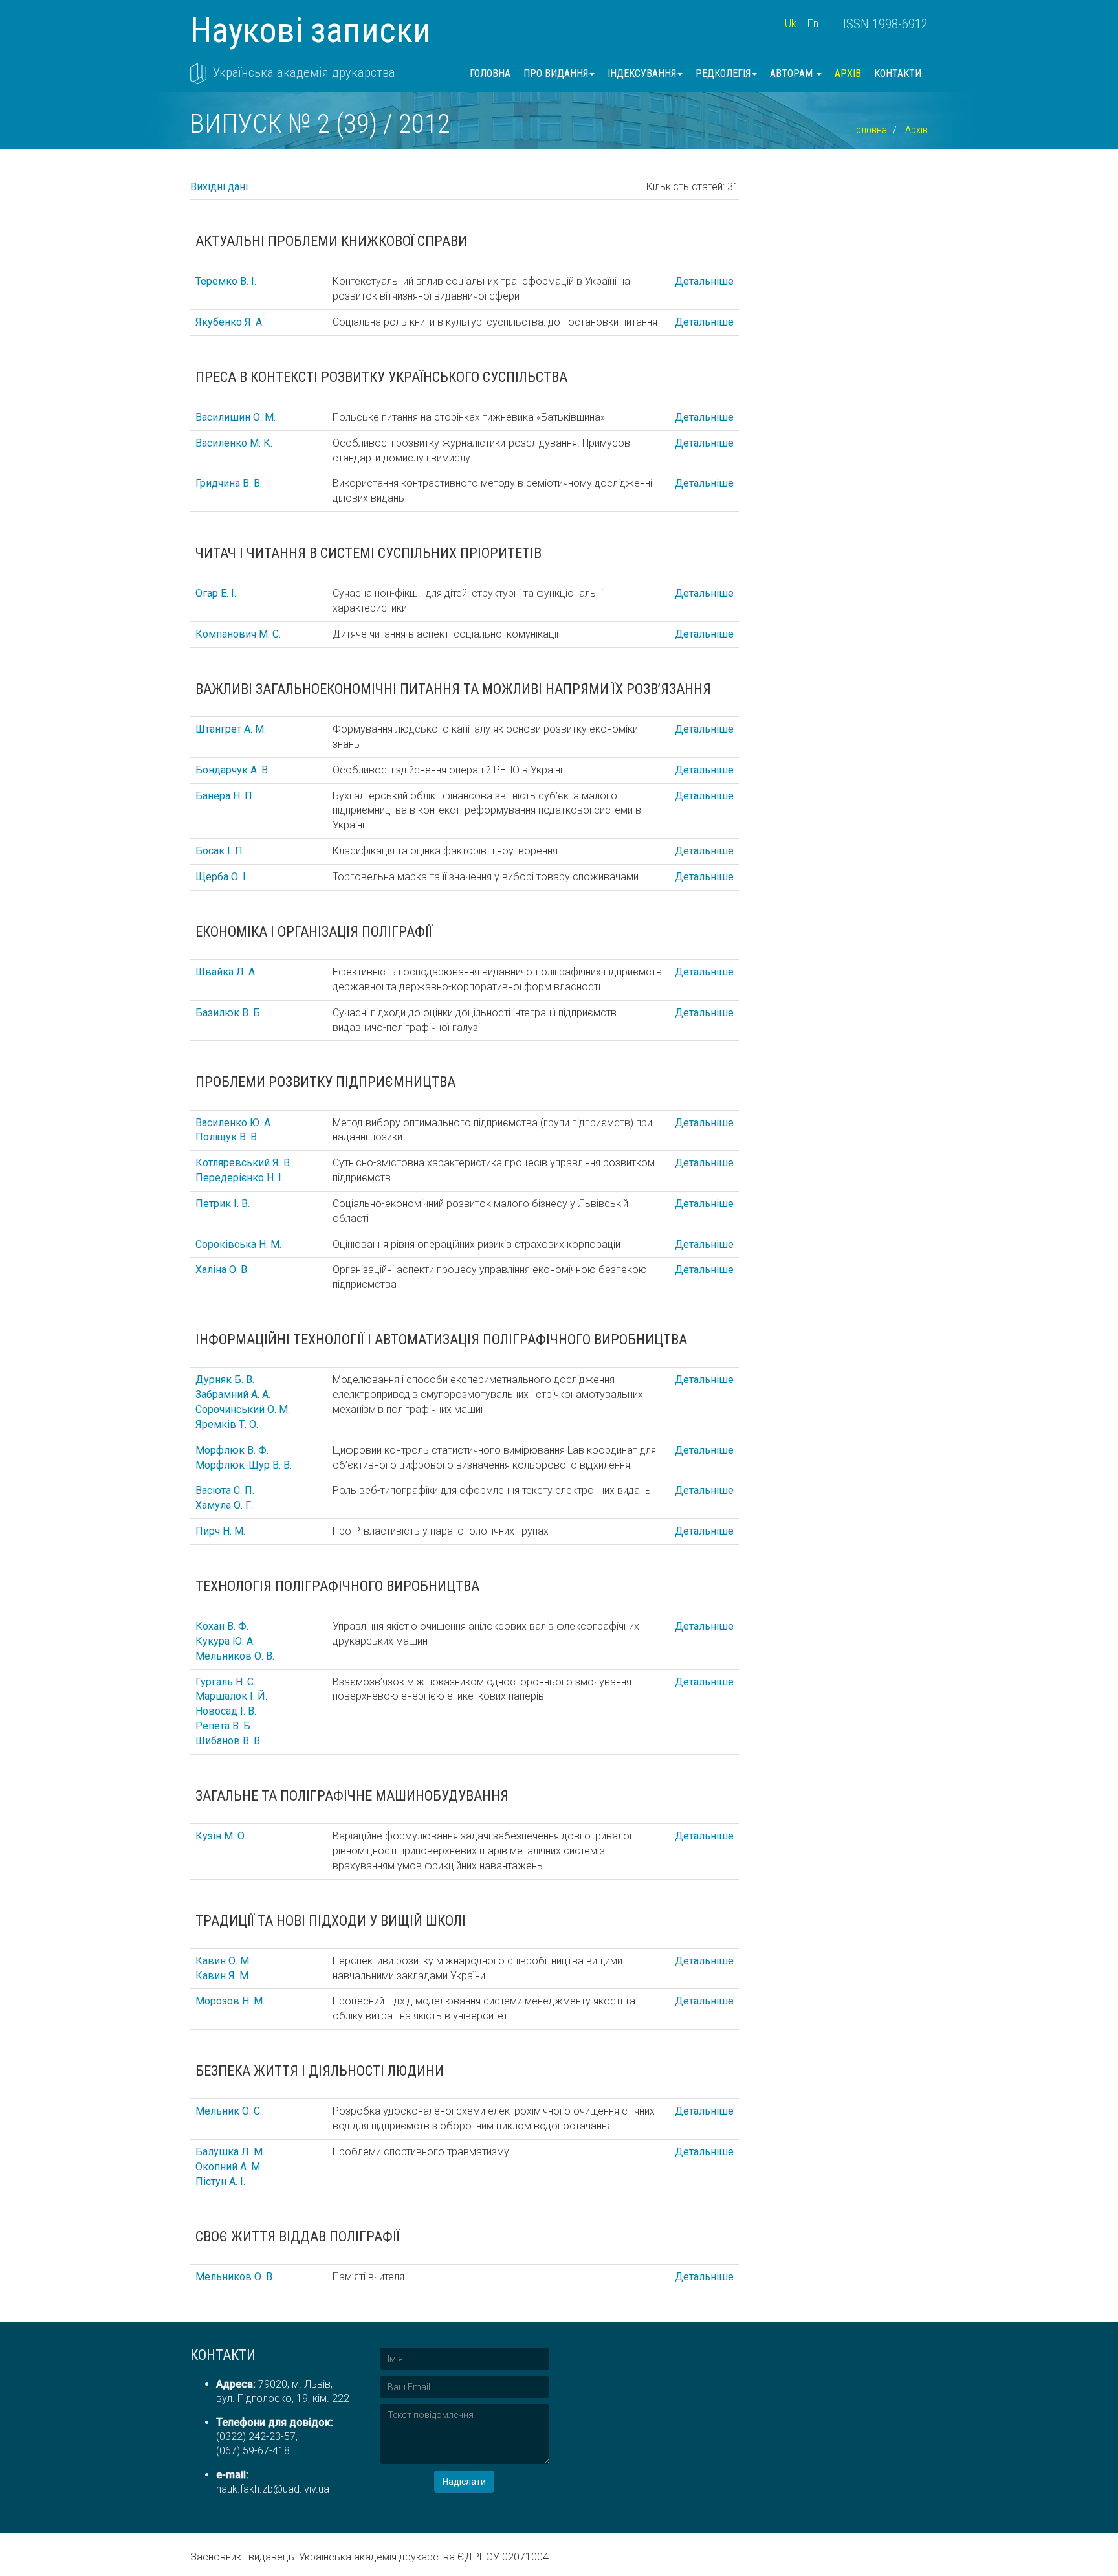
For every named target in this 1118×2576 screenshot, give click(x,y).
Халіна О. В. (222, 1270)
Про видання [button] (556, 73)
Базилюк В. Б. (229, 1013)
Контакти (898, 73)
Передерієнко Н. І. (239, 1178)
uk (791, 24)
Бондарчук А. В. (233, 770)
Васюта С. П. (225, 1490)
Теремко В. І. (226, 281)
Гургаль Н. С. (225, 1682)
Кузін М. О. (221, 1836)
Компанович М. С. (238, 634)
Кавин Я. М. (223, 1976)
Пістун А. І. (220, 2182)
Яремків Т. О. (227, 1424)
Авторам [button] (793, 73)
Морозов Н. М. (230, 2001)
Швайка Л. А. (226, 972)
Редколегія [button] (723, 73)
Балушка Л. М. (230, 2152)
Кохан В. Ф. (222, 1626)
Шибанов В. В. (229, 1741)
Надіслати (464, 2482)
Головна (490, 73)
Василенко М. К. (234, 443)
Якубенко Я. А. (230, 322)
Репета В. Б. (224, 1726)
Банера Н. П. (225, 796)
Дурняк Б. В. (225, 1380)
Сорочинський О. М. (243, 1409)
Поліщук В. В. (227, 1137)
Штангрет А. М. (231, 729)
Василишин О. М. (236, 417)
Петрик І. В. (223, 1204)
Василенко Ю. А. (234, 1123)
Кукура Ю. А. (225, 1641)
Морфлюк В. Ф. (232, 1450)
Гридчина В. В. (229, 483)
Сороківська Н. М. (238, 1244)
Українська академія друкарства (304, 72)
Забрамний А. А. (233, 1394)
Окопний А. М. (229, 2167)
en (813, 24)
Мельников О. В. (235, 1656)
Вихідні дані (219, 187)
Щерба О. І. (222, 877)
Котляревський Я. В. (244, 1163)
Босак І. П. (220, 851)
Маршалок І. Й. (231, 1696)
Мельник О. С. (229, 2111)
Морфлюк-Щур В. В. (244, 1465)
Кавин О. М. (223, 1961)
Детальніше (704, 281)
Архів (848, 73)
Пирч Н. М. (220, 1531)
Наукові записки (311, 30)
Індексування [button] (642, 73)
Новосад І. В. (226, 1711)
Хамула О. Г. (224, 1505)
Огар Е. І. (216, 593)
